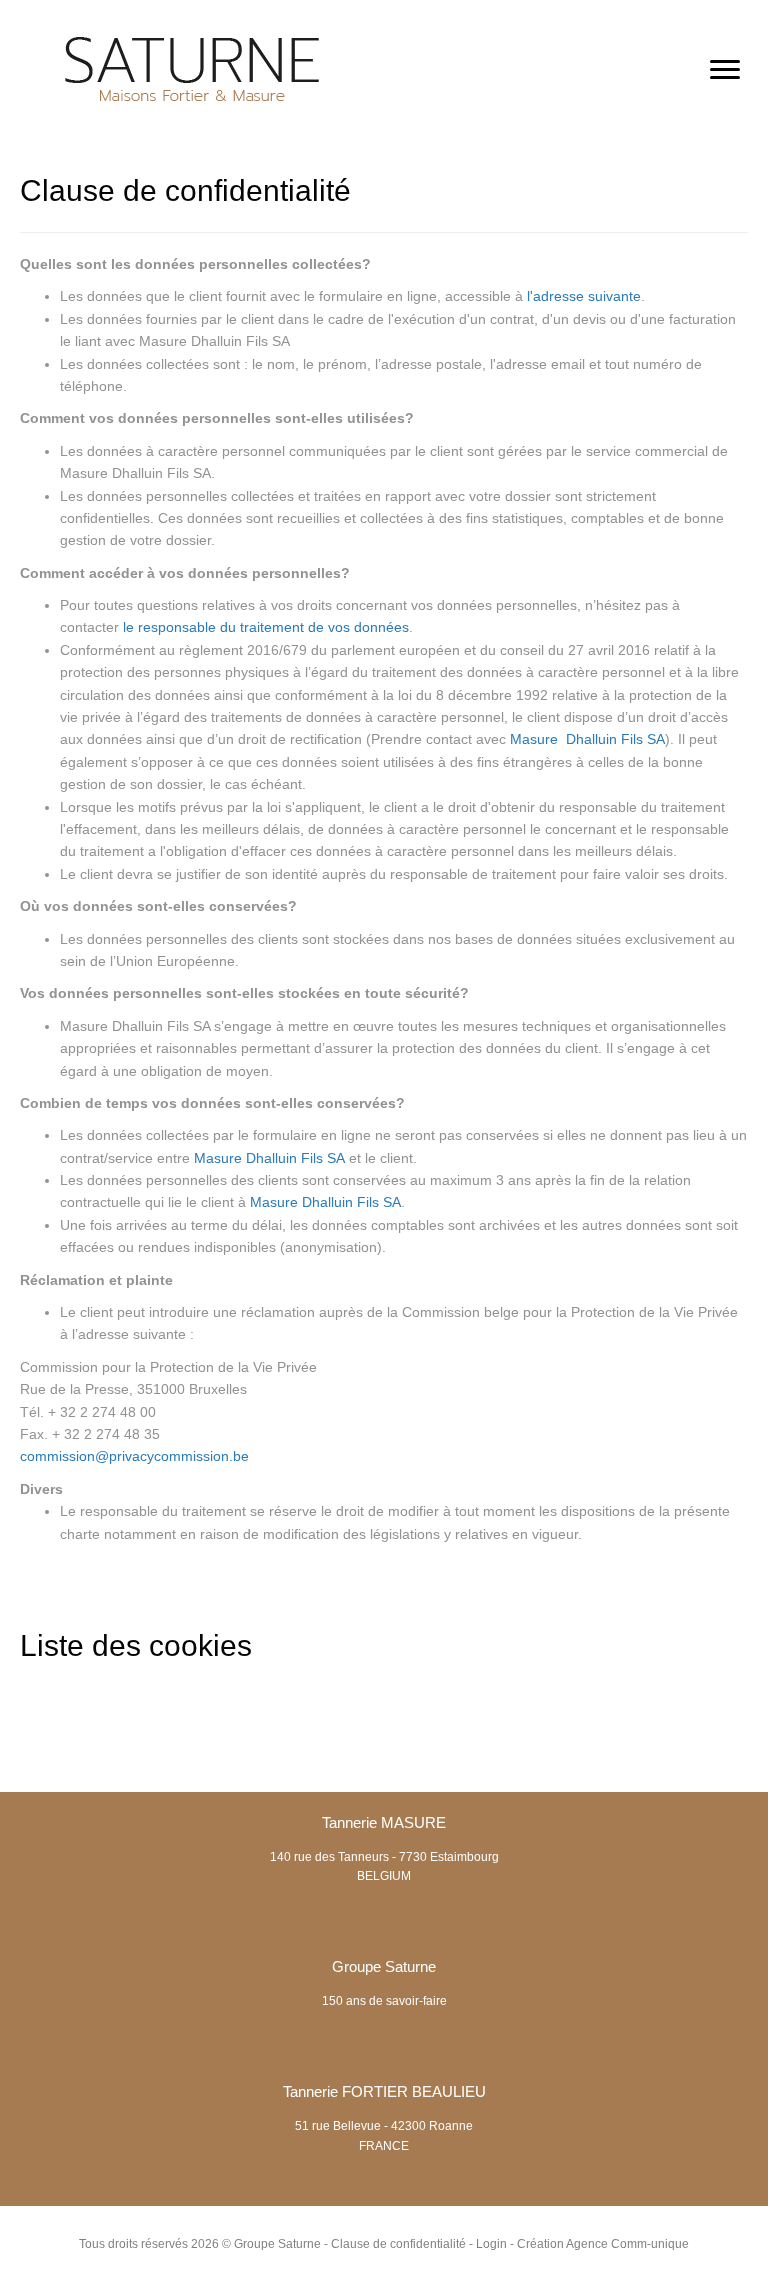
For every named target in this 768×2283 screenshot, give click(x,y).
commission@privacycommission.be (134, 1456)
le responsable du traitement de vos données (266, 627)
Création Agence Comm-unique (603, 2244)
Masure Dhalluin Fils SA (587, 739)
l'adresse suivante (584, 296)
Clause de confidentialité (398, 2244)
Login (491, 2244)
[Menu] (725, 70)
